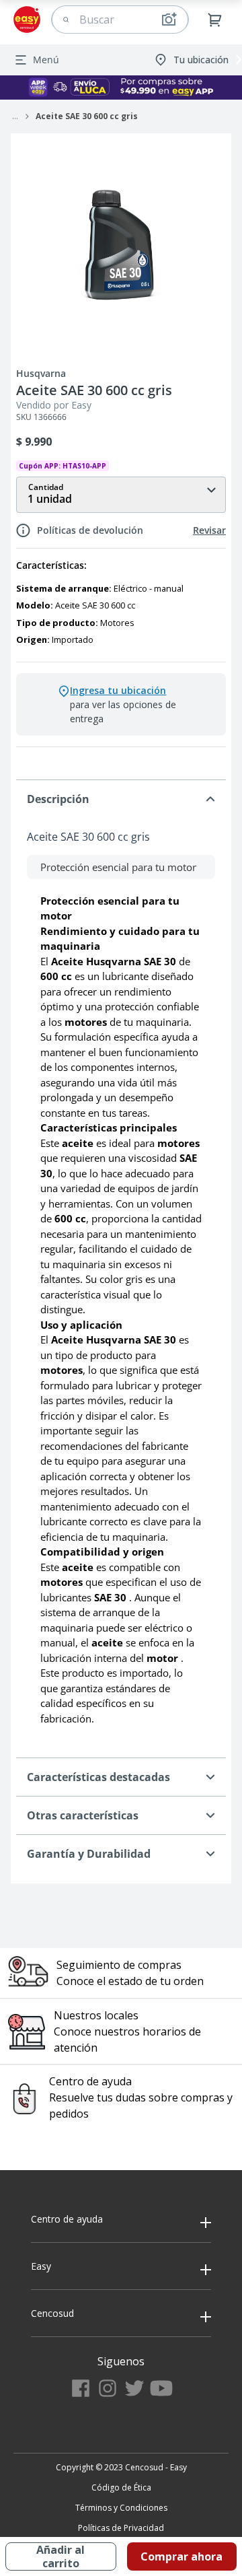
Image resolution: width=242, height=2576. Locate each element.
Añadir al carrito (61, 2556)
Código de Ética (121, 2487)
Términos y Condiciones (121, 2508)
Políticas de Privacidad (121, 2528)
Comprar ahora (182, 2556)
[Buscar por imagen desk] (169, 20)
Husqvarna (41, 374)
